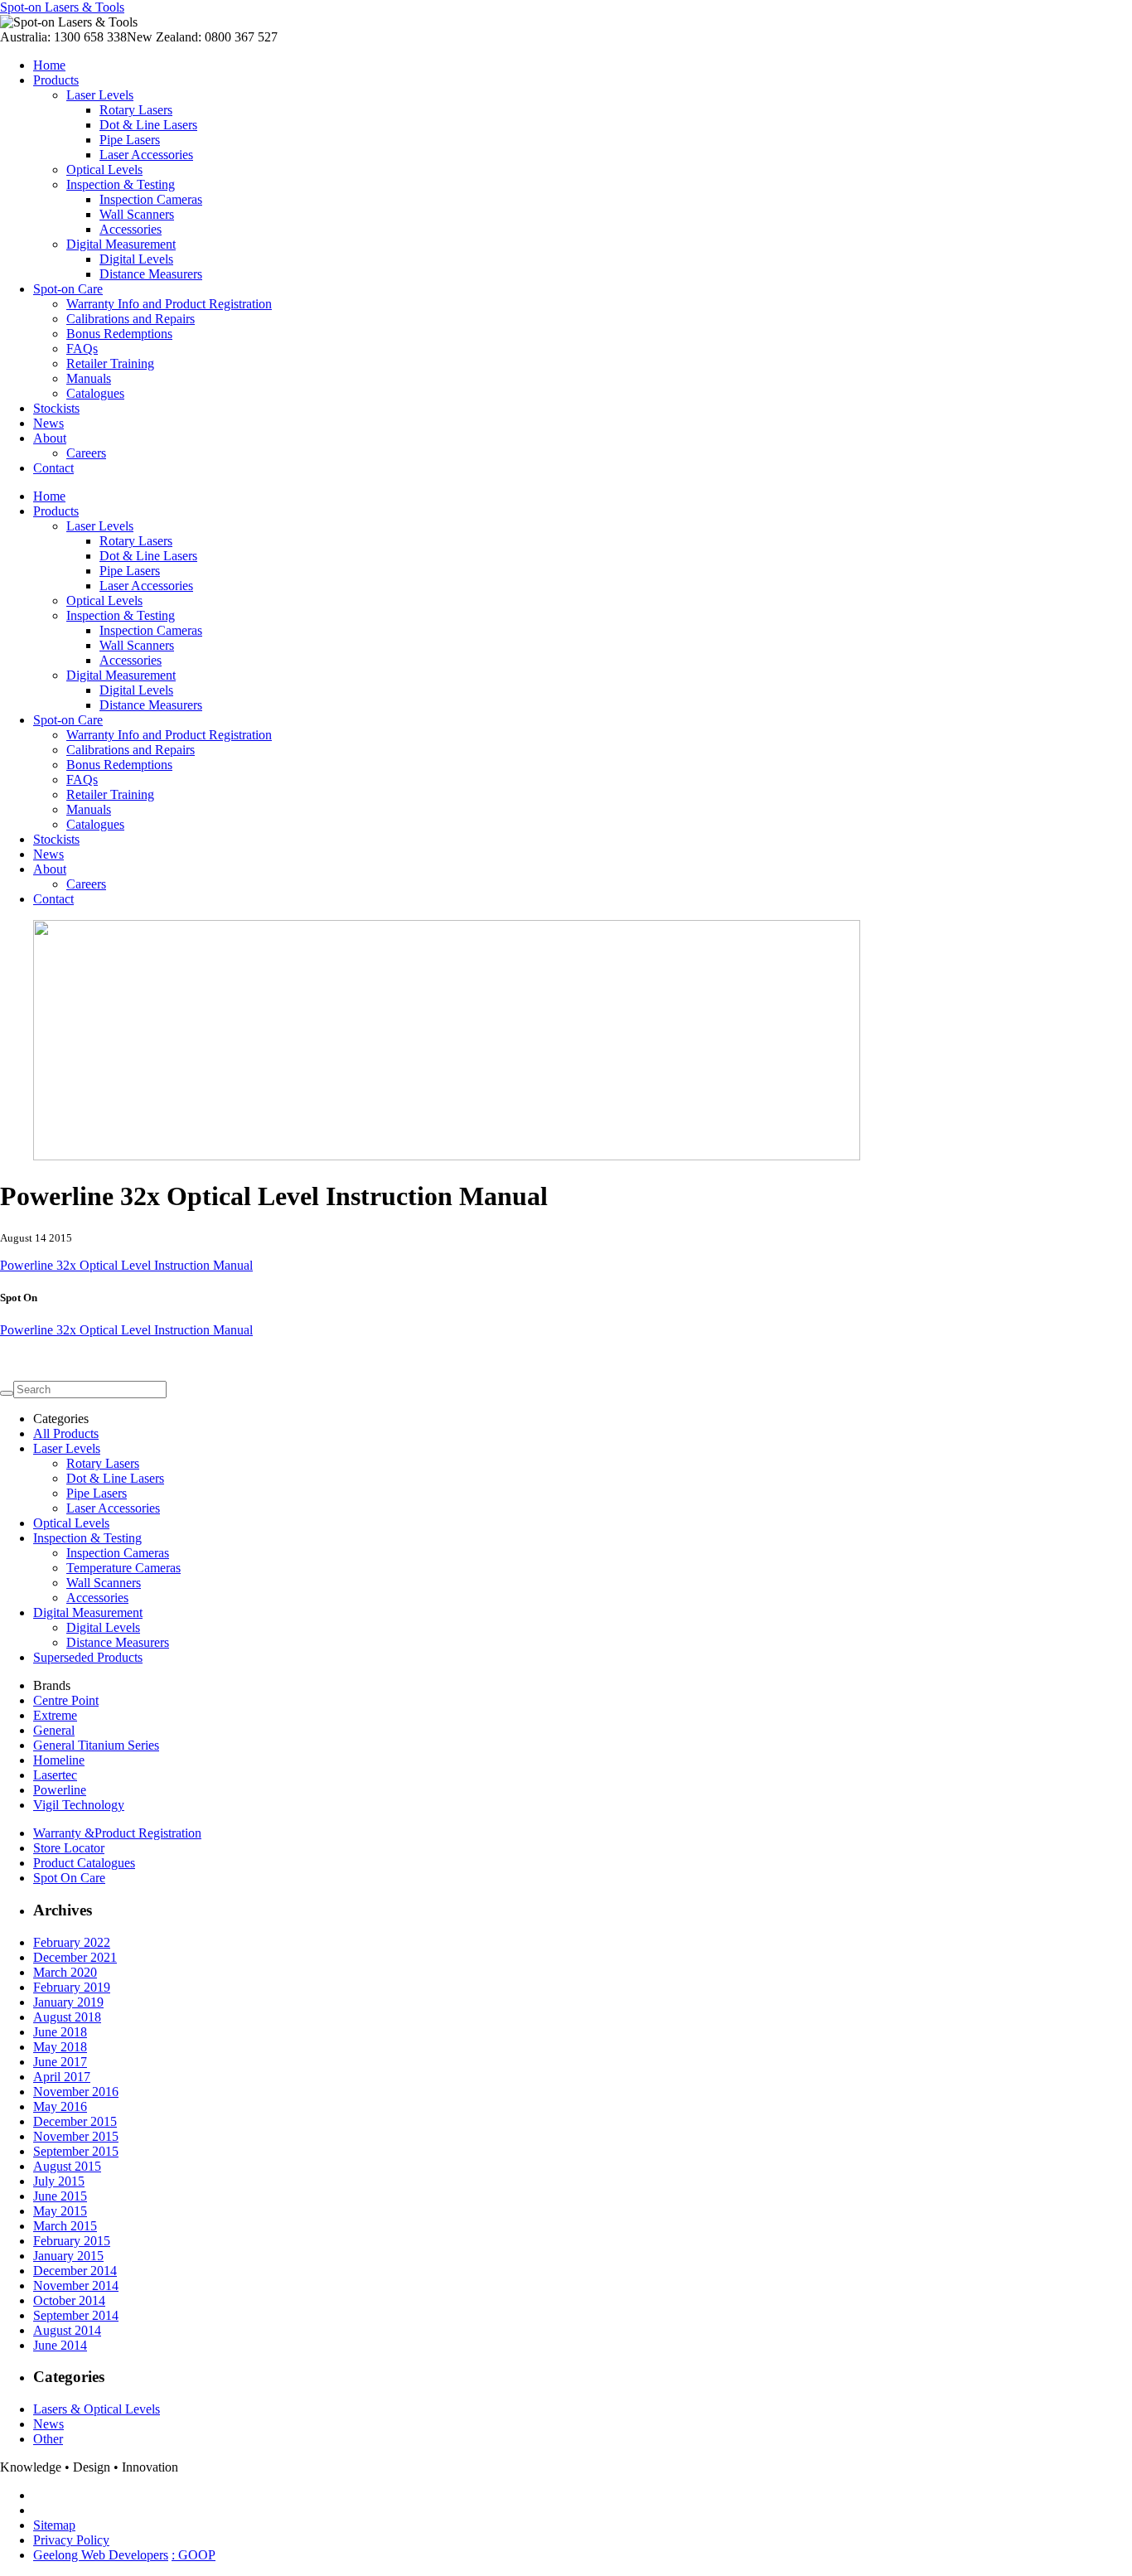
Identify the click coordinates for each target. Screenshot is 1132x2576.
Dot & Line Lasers (148, 125)
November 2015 (76, 2136)
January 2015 (68, 2256)
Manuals (89, 378)
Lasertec (55, 1775)
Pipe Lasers (130, 140)
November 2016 (76, 2092)
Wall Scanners (137, 214)
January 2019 (68, 2002)
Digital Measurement (121, 244)
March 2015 (65, 2226)
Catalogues (95, 393)
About (50, 438)
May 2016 (60, 2106)
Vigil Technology (79, 1805)
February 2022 (72, 1942)
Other (48, 2439)
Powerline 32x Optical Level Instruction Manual (126, 1265)
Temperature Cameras (123, 1568)
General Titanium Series (96, 1745)
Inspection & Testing (121, 184)
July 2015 (59, 2181)
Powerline (60, 1790)
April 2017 (62, 2077)
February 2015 (72, 2241)
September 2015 (76, 2151)
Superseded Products (88, 1657)
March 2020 (65, 1972)
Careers (86, 453)
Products (56, 80)
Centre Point (66, 1700)
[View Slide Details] (447, 1156)
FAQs (82, 349)
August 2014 (67, 2330)
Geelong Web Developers (101, 2555)
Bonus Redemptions (119, 334)
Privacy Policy (71, 2540)
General (54, 1730)
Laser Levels (100, 95)
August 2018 (67, 2017)
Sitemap (54, 2525)
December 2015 (75, 2121)
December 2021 (75, 1957)
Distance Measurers (151, 274)
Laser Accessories (146, 155)
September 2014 (76, 2315)
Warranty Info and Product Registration (169, 304)
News (48, 423)
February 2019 (72, 1987)
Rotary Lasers (136, 110)
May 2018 (60, 2047)
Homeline (59, 1760)
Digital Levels (136, 259)
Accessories (131, 229)
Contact (53, 468)
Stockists (56, 408)
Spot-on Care (68, 289)
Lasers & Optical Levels (97, 2409)
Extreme (55, 1715)
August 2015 (67, 2166)
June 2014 (60, 2345)
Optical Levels (104, 169)
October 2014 (69, 2300)
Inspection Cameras (151, 199)
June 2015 (60, 2196)
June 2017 (60, 2062)
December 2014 (75, 2271)
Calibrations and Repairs (131, 319)
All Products (66, 1433)
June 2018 (60, 2032)
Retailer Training (110, 363)
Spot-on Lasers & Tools (62, 7)
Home (49, 65)
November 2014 (76, 2285)
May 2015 (60, 2211)
